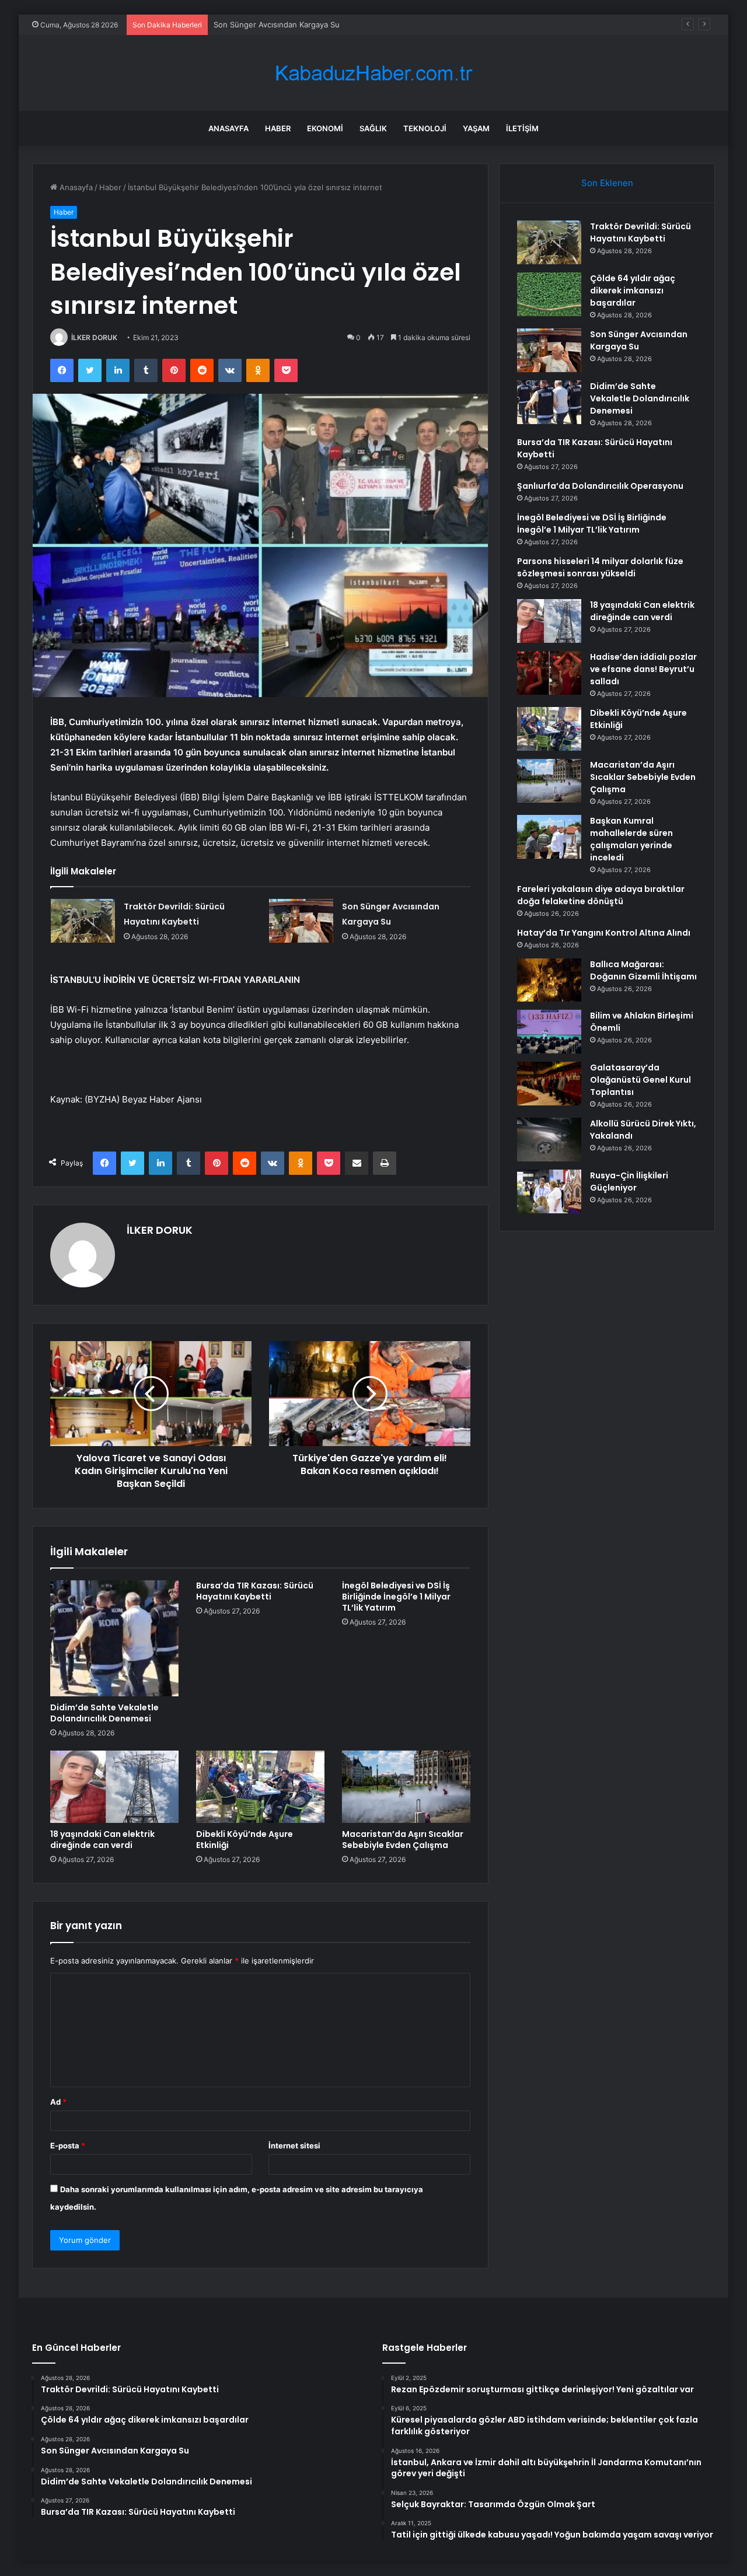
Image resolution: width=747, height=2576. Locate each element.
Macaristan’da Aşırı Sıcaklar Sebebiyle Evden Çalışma (403, 1840)
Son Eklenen (607, 183)
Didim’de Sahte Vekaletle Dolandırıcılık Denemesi (104, 1713)
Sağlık (373, 128)
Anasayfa (228, 128)
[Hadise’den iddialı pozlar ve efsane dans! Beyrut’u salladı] (549, 673)
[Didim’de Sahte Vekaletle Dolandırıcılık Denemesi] (114, 1638)
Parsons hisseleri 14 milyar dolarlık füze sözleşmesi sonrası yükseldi (600, 567)
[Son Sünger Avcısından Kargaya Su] (301, 921)
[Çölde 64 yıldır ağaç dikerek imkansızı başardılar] (549, 294)
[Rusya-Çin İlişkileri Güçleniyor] (549, 1191)
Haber (278, 128)
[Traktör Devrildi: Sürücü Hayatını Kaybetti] (83, 921)
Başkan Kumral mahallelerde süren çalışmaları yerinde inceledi (631, 839)
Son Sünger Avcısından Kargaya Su (277, 24)
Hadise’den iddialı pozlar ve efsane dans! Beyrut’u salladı (643, 669)
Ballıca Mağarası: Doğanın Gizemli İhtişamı (643, 970)
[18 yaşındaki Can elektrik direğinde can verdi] (114, 1787)
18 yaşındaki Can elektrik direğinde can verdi (102, 1840)
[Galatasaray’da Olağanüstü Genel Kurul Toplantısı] (549, 1084)
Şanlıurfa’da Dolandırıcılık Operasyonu (600, 486)
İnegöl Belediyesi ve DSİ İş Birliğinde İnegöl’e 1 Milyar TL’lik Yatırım (396, 1597)
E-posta (68, 2145)
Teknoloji (425, 128)
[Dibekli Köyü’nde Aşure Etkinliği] (260, 1787)
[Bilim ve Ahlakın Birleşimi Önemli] (549, 1032)
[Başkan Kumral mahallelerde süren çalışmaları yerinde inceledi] (549, 837)
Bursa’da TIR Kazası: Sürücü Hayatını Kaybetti (255, 1591)
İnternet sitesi (294, 2145)
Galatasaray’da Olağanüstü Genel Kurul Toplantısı (640, 1080)
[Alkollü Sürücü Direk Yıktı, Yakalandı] (549, 1140)
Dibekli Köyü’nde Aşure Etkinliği (245, 1840)
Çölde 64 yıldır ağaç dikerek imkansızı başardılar (633, 290)
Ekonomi (325, 128)
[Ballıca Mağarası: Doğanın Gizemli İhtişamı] (549, 980)
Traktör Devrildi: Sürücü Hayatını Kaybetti (640, 232)
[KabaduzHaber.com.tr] (373, 73)
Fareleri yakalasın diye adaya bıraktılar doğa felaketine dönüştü (601, 895)
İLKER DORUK (94, 337)
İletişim (522, 128)
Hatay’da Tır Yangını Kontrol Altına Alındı (604, 933)
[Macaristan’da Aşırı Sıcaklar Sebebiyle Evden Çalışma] (406, 1787)
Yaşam (476, 128)
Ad (58, 2102)
